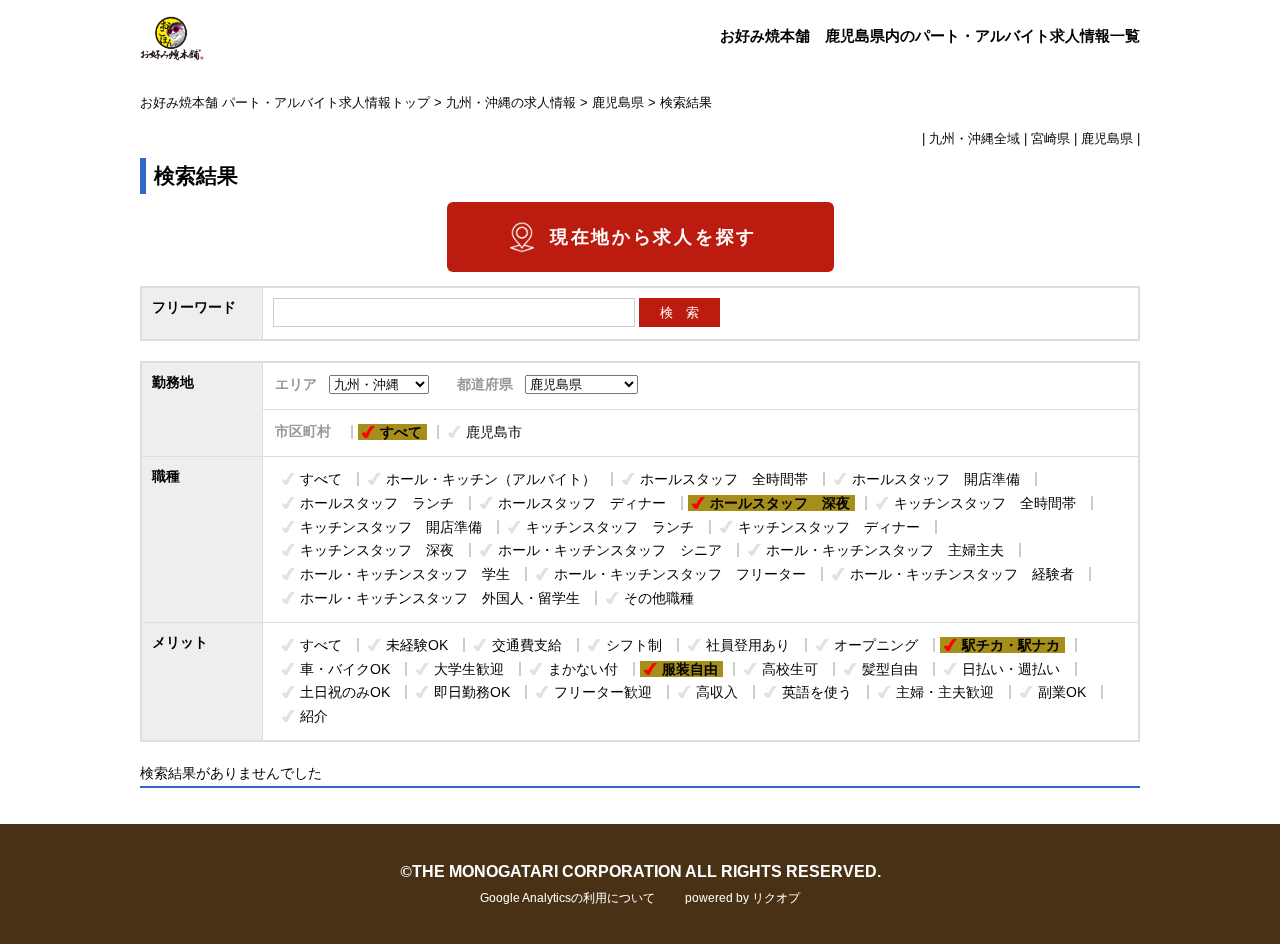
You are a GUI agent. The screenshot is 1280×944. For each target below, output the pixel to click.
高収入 (717, 692)
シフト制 (634, 645)
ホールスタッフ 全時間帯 (724, 479)
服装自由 (690, 669)
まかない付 (583, 669)
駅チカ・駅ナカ (1011, 645)
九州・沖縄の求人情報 (511, 103)
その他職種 (659, 598)
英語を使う (817, 692)
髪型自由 (890, 669)
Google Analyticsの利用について (567, 898)
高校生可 (790, 669)
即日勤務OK (472, 692)
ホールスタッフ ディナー (582, 503)
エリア (296, 384)
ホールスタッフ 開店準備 (936, 479)
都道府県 (485, 384)
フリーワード (194, 307)
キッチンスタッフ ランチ (610, 527)
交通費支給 (527, 645)
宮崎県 (1050, 139)
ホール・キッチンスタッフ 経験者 (962, 574)
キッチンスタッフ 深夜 (377, 550)
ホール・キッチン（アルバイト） (491, 479)
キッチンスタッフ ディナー (829, 527)
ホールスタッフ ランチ (377, 503)
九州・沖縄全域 (974, 139)
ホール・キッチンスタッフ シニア (610, 550)
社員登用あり (748, 645)
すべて (401, 432)
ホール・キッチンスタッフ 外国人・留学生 (440, 598)
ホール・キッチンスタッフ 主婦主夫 (885, 550)
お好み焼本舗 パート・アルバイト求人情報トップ (285, 103)
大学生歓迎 (469, 669)
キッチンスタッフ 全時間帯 (985, 503)
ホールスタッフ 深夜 (780, 503)
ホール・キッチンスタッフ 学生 (405, 574)
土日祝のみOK (345, 692)
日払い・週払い (1011, 669)
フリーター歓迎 (603, 692)
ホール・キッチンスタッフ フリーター (680, 574)
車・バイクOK (345, 669)
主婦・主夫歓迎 (945, 692)
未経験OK (417, 645)
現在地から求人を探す (653, 237)
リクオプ (776, 898)
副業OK (1062, 692)
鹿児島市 (494, 432)
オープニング (876, 645)
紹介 (314, 716)
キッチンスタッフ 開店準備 (391, 527)
